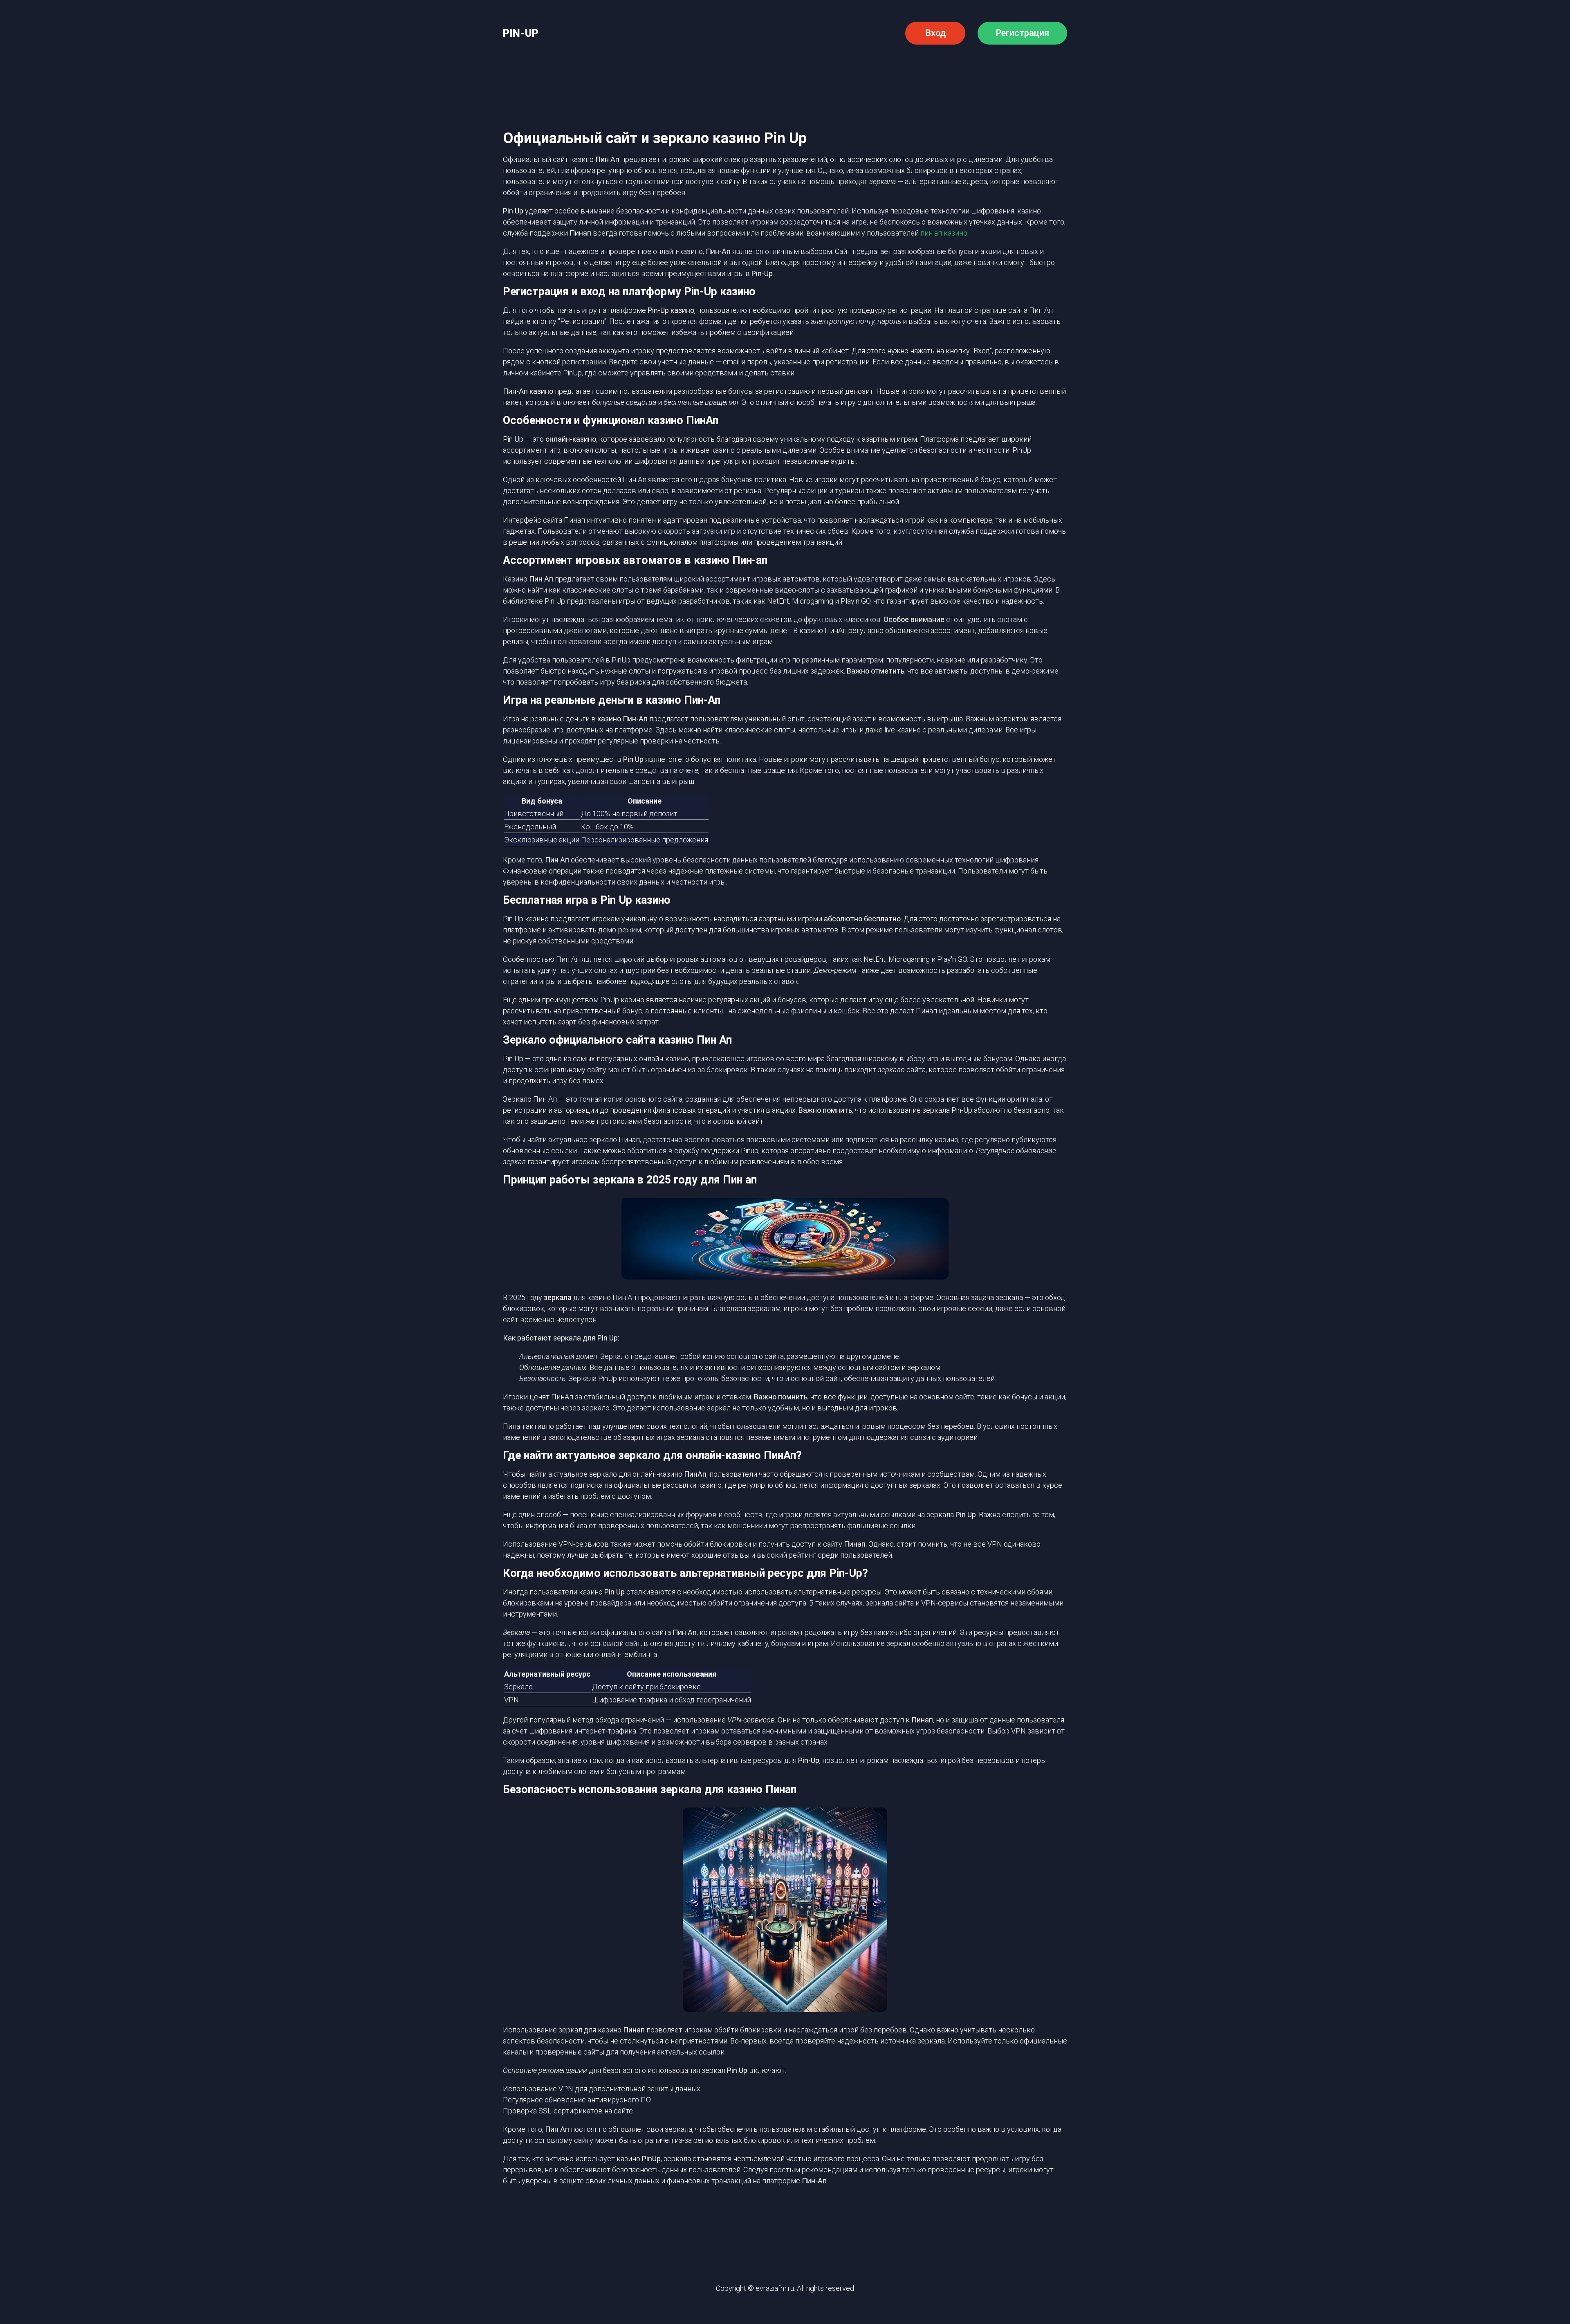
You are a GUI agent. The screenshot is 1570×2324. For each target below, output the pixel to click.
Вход (935, 33)
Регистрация (1022, 33)
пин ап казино (944, 233)
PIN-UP (521, 33)
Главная (565, 71)
